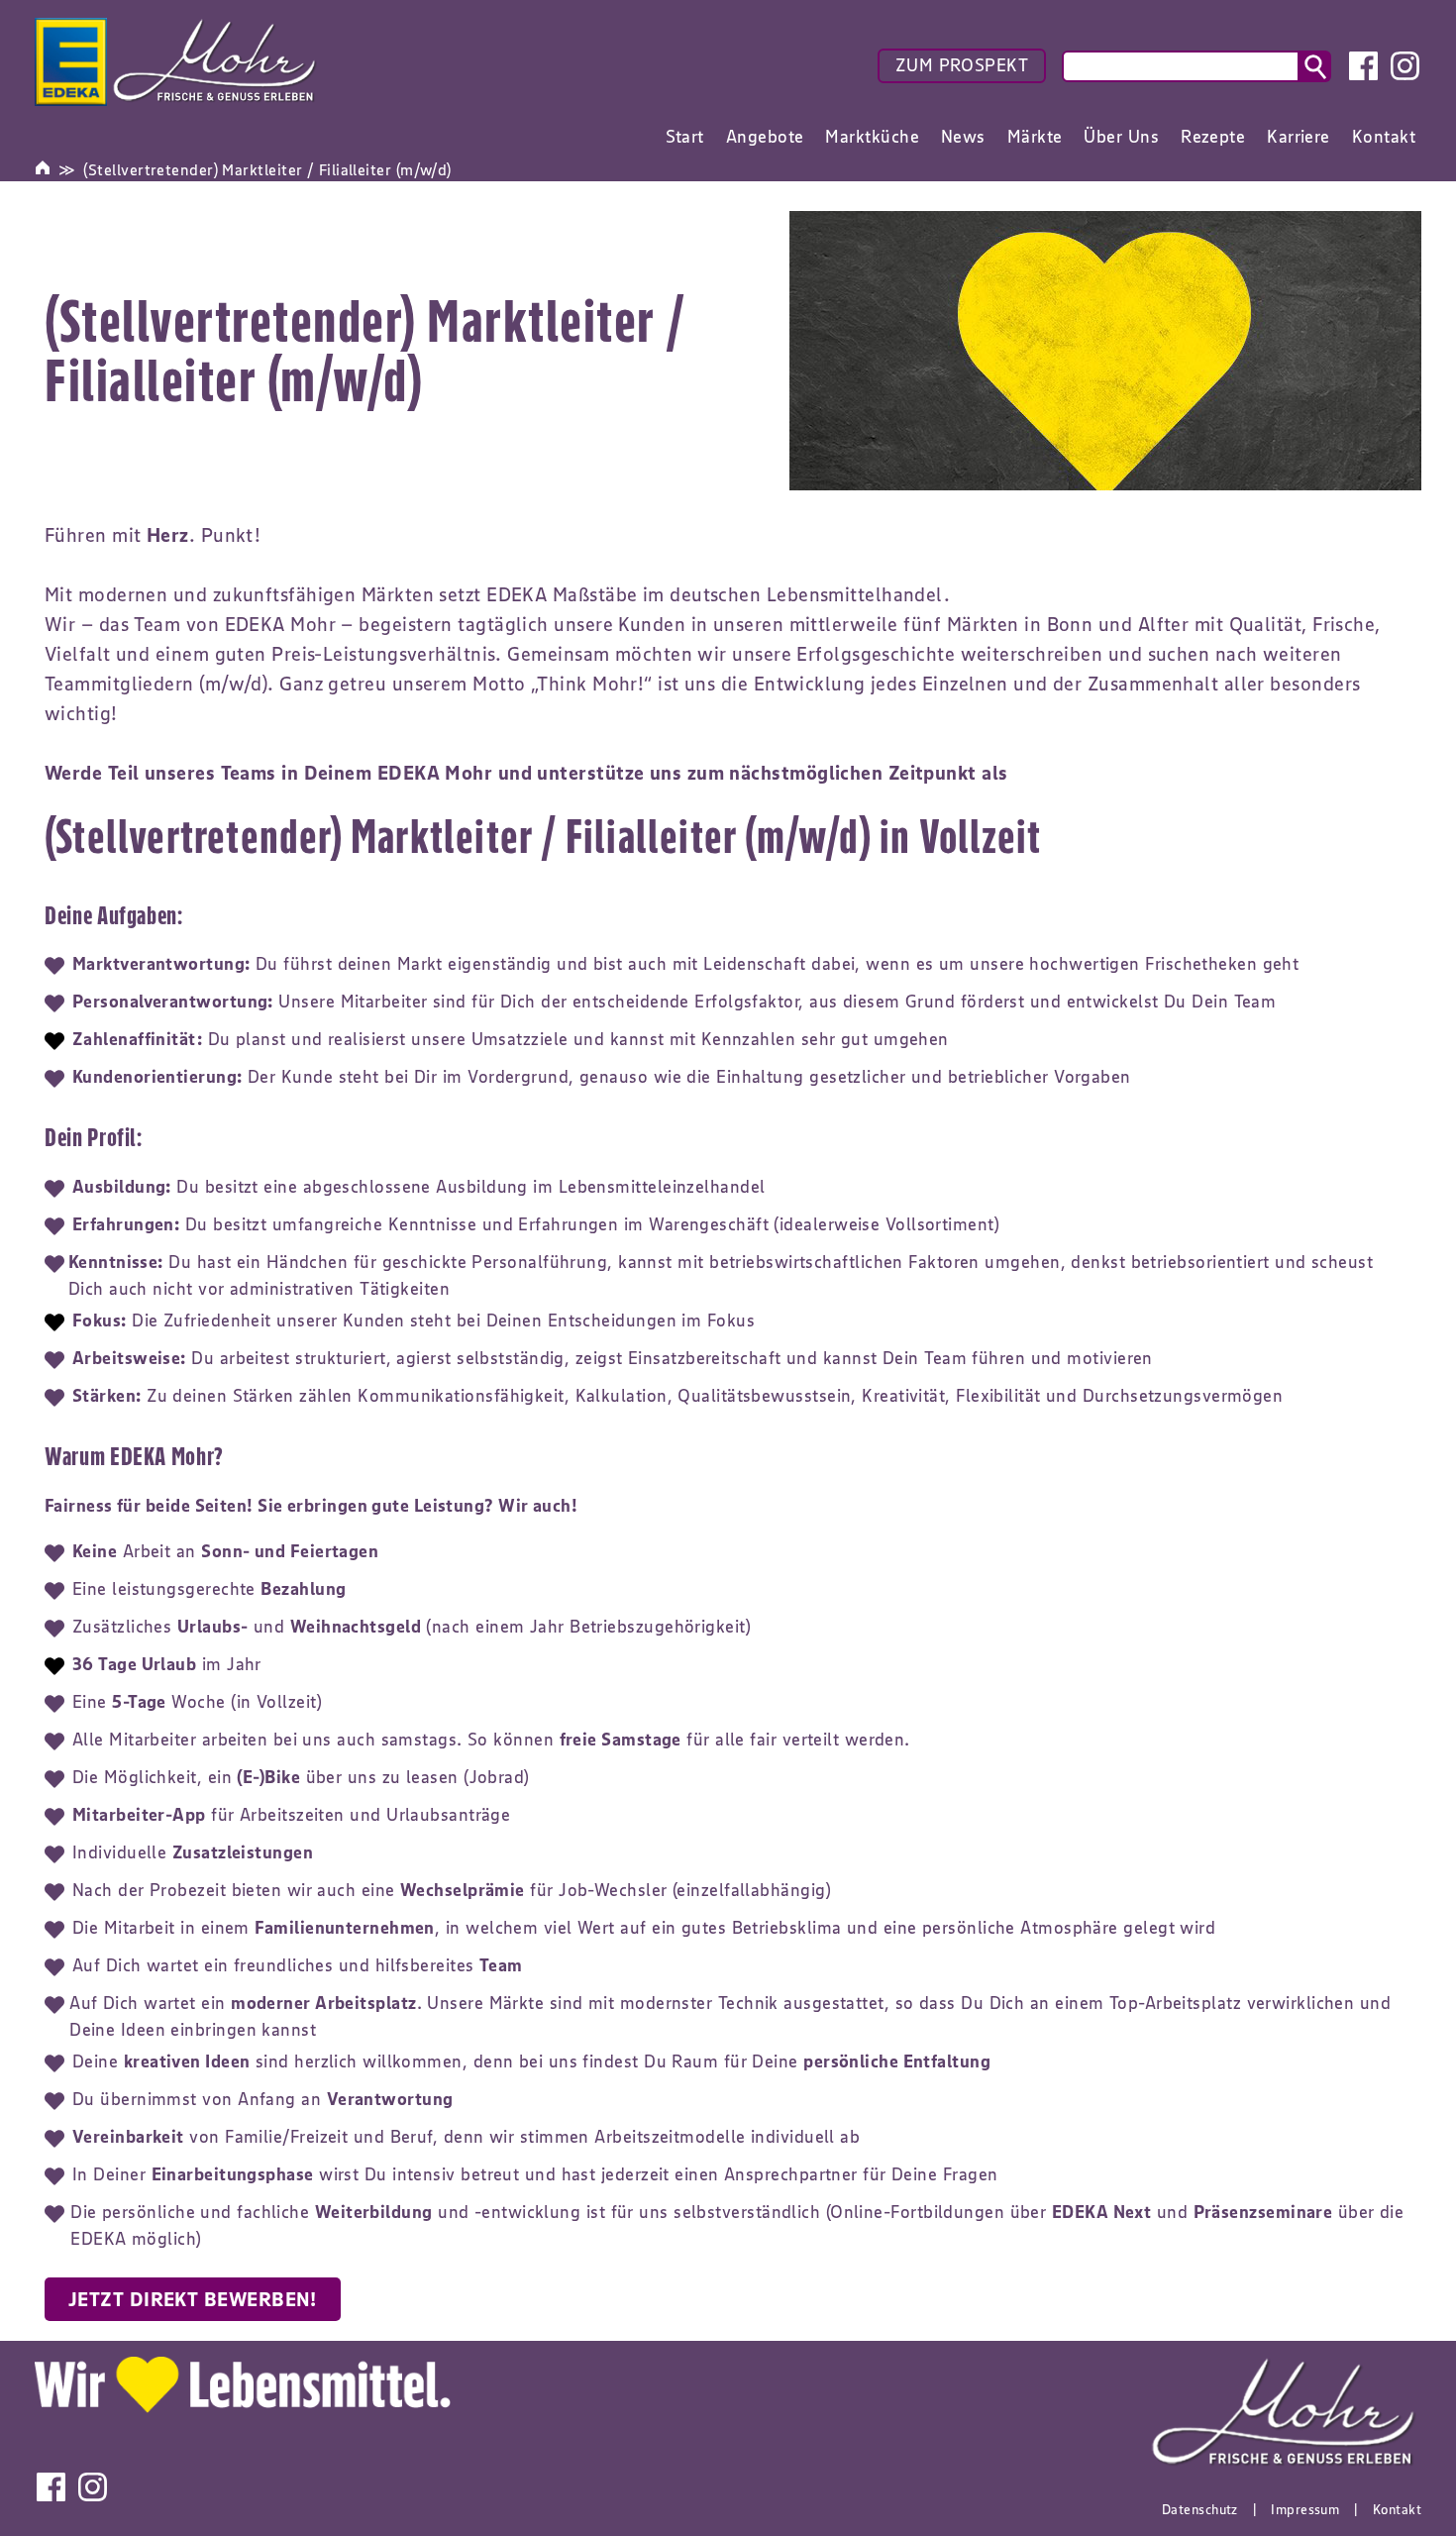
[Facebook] (1363, 66)
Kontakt (1397, 2509)
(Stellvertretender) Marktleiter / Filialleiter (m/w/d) (267, 169)
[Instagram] (1405, 66)
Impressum (1305, 2509)
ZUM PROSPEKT (962, 65)
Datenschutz (1200, 2509)
